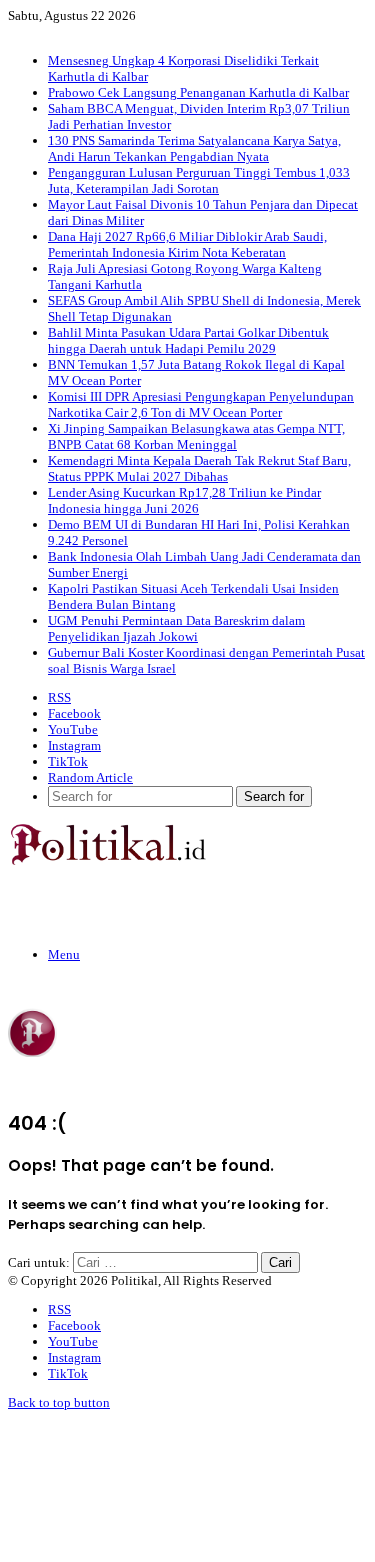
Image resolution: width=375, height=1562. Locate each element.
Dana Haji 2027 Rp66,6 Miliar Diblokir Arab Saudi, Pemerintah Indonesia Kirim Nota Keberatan (187, 244)
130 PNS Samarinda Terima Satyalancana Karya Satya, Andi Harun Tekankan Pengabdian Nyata (194, 148)
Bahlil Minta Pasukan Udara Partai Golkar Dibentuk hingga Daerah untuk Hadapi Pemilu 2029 (188, 340)
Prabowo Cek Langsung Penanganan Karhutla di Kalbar (198, 92)
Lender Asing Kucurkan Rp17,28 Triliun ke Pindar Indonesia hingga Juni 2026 (184, 500)
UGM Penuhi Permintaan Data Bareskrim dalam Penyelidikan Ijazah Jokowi (176, 628)
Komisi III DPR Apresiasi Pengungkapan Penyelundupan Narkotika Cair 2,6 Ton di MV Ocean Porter (201, 404)
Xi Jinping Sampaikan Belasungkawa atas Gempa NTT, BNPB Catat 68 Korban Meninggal (196, 436)
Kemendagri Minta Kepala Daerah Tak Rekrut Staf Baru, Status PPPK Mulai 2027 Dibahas (199, 468)
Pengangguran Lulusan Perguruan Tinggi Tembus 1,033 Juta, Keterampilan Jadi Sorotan (199, 180)
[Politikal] (107, 860)
